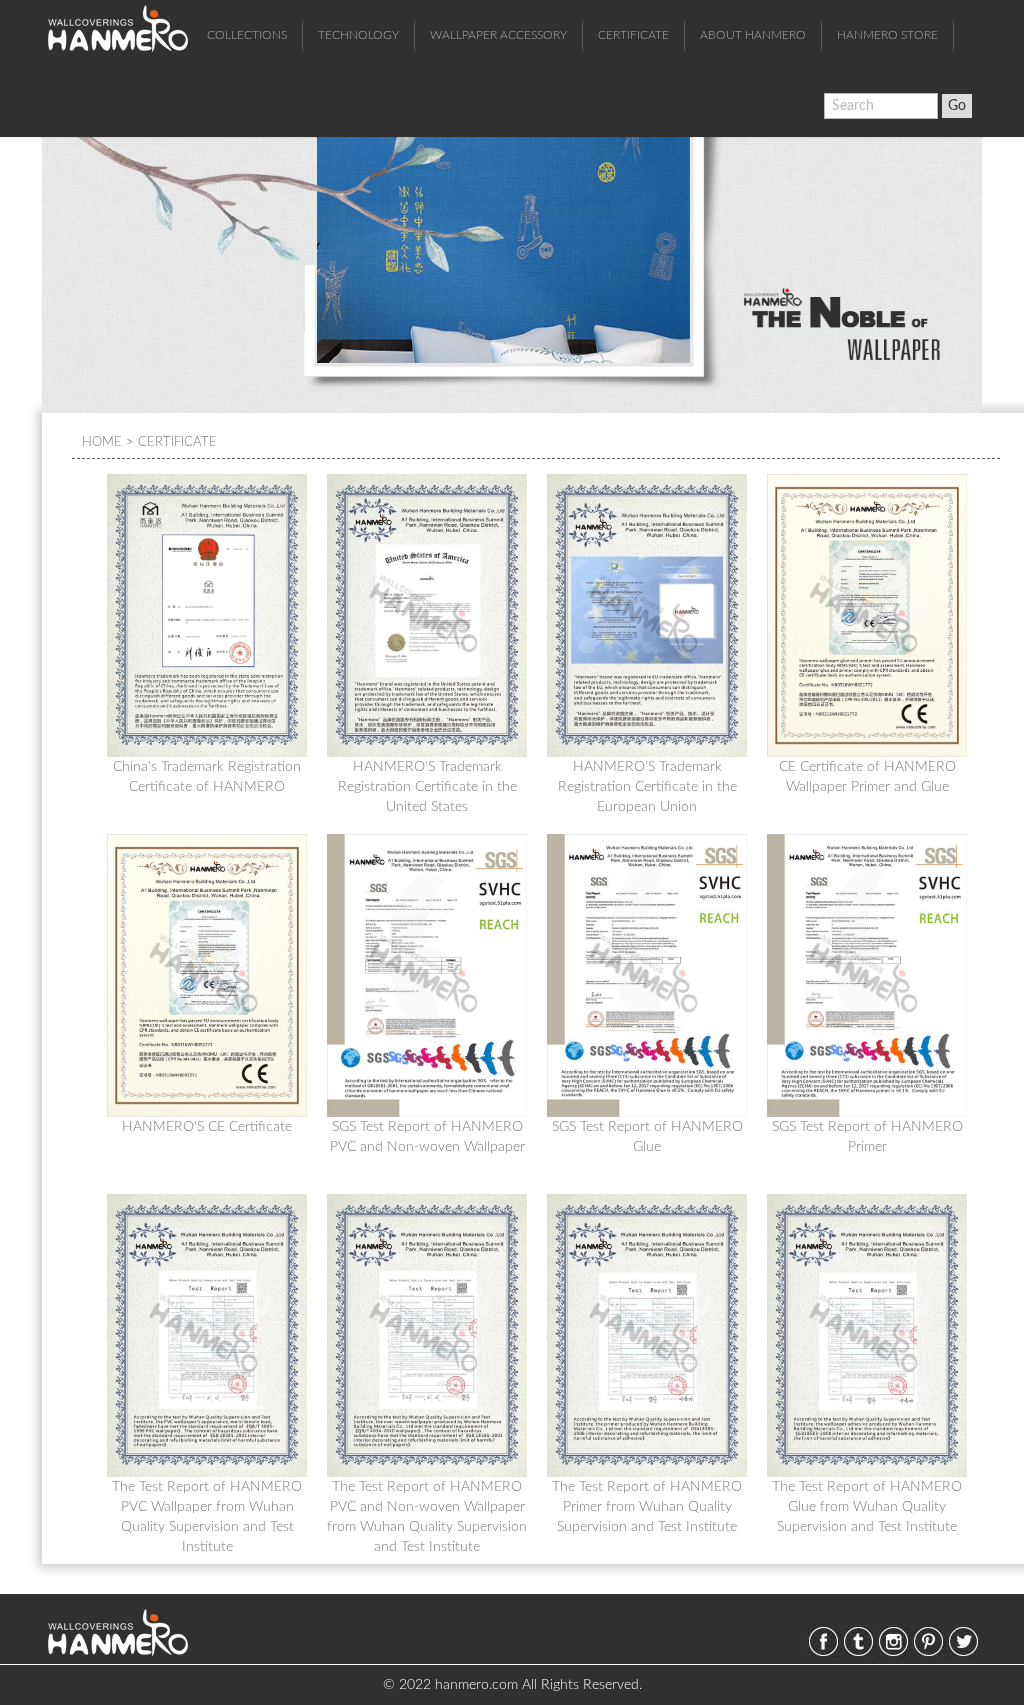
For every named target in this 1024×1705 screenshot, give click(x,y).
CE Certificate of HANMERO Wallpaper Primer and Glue (867, 777)
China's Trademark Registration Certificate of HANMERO (207, 777)
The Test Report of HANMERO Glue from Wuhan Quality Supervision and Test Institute (867, 1507)
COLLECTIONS (247, 35)
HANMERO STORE (887, 35)
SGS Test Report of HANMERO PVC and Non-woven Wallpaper (427, 1137)
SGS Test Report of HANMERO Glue (647, 1137)
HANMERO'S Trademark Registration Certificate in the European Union (647, 787)
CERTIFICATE (633, 35)
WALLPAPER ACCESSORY (498, 35)
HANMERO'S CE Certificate (207, 1127)
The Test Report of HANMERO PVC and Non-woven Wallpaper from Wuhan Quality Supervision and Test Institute (427, 1508)
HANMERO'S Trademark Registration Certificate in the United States (427, 787)
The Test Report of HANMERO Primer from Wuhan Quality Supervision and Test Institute (647, 1507)
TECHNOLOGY (358, 35)
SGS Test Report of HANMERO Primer (867, 1137)
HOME (102, 442)
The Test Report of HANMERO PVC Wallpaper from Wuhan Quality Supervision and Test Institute (207, 1508)
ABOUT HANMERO (753, 35)
